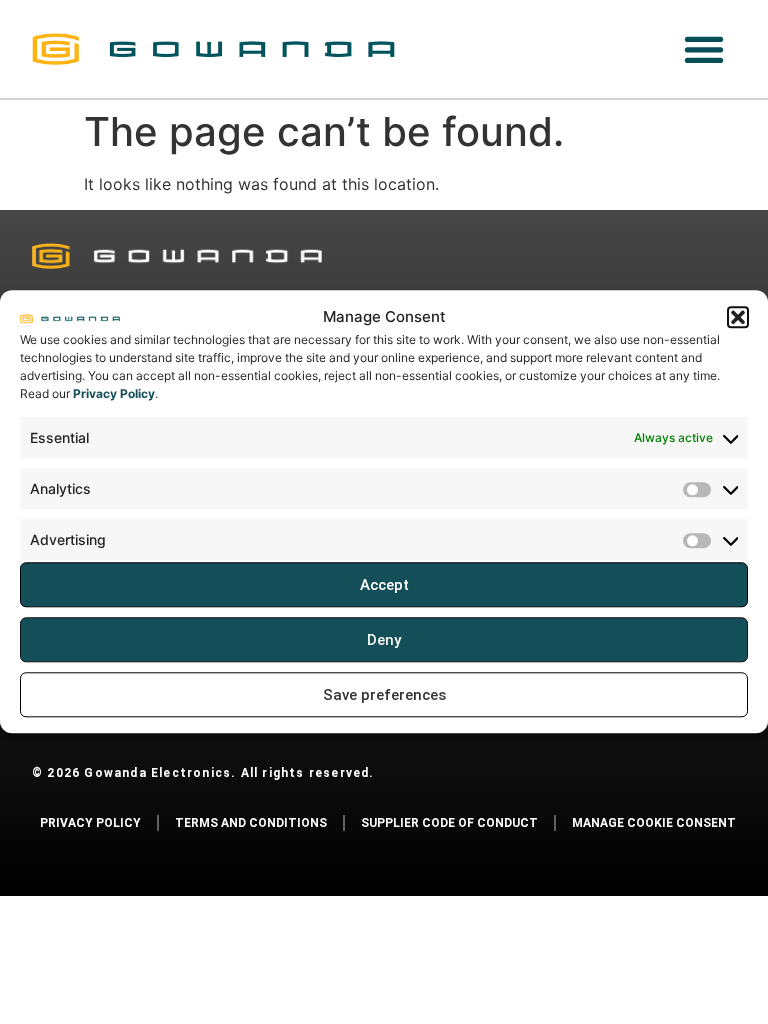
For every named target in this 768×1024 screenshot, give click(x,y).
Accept (384, 585)
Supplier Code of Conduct (449, 823)
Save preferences (384, 695)
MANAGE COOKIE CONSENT (654, 823)
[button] (738, 317)
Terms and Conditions (251, 823)
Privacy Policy (114, 393)
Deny (384, 640)
